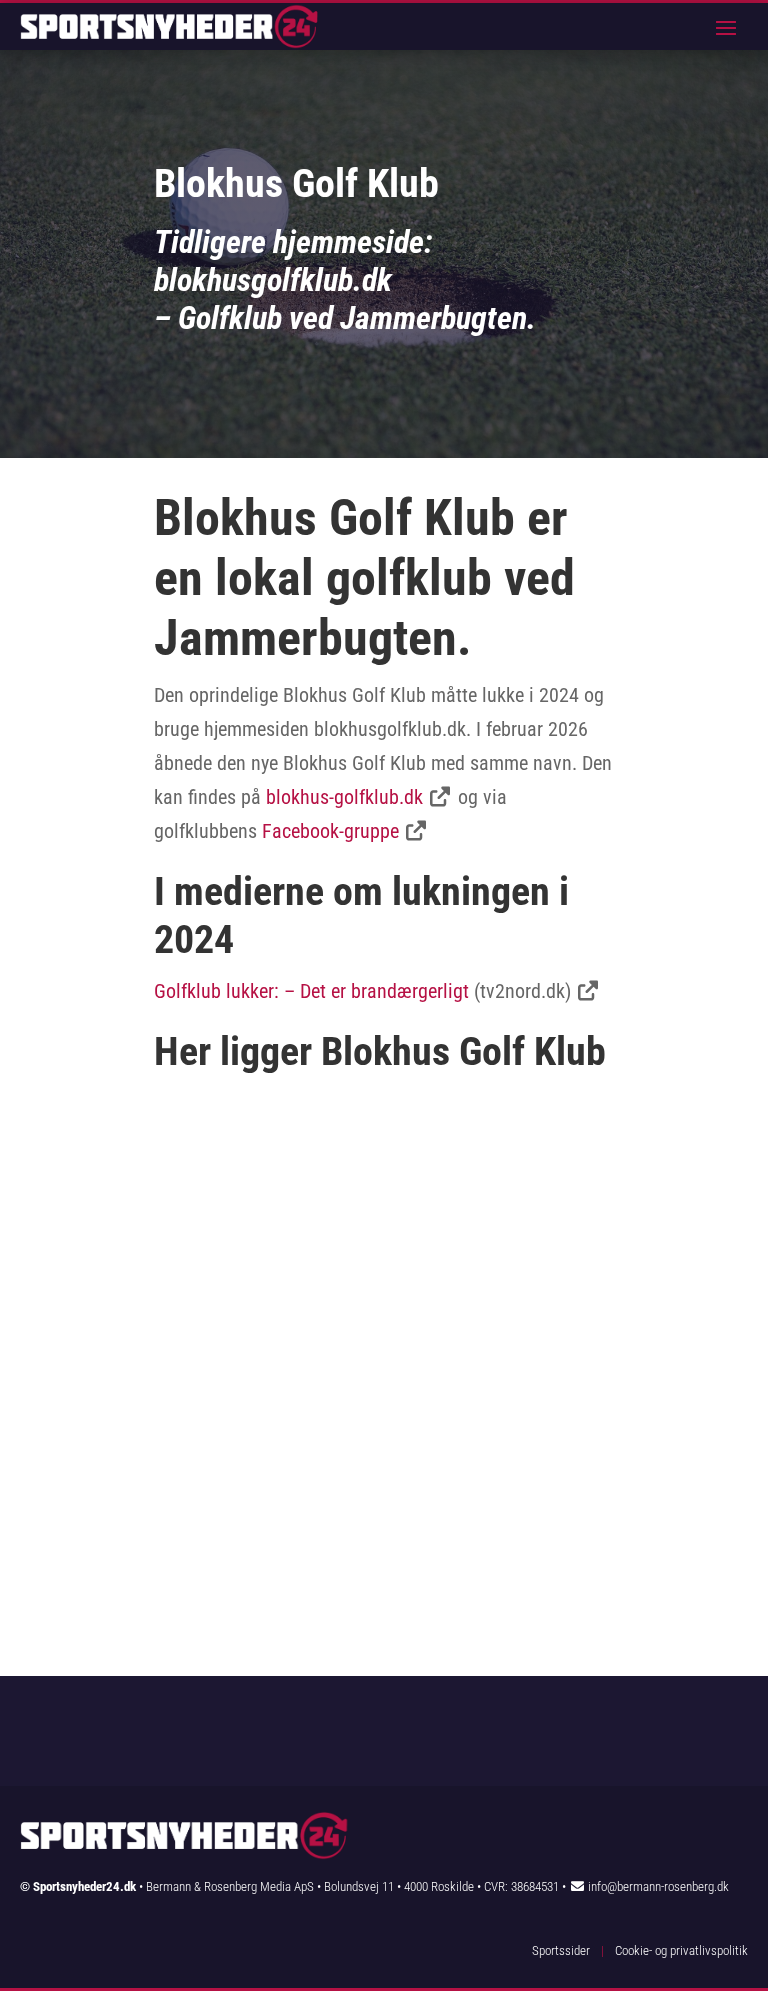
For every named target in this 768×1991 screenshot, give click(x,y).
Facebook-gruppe (330, 831)
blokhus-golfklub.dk (344, 797)
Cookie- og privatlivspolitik (681, 1950)
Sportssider (561, 1950)
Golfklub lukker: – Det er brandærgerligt (311, 991)
